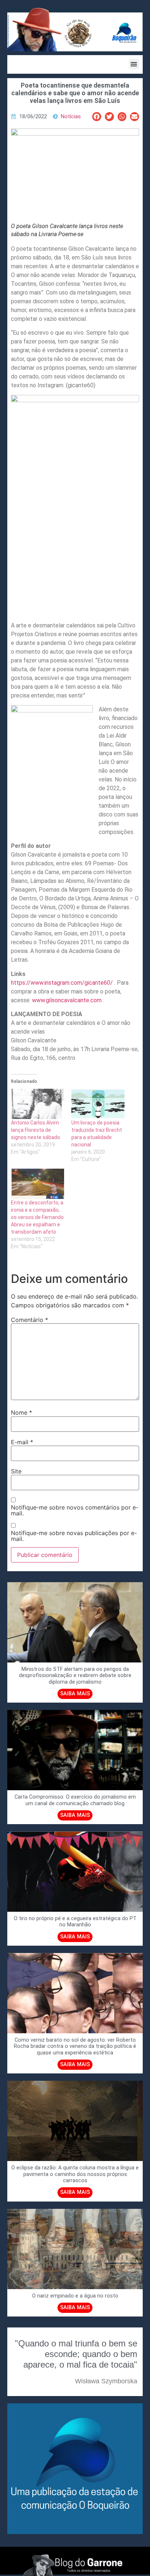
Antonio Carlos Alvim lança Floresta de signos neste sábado (35, 1130)
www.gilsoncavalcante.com (67, 1000)
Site (16, 1471)
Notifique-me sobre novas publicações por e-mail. (74, 1536)
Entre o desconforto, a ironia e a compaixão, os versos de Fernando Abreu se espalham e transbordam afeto (37, 1217)
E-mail (22, 1442)
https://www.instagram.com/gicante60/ (62, 983)
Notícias (71, 117)
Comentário (29, 1320)
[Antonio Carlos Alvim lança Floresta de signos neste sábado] (37, 1104)
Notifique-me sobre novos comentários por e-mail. (75, 1510)
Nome (21, 1412)
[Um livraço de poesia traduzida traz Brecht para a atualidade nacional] (98, 1104)
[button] (134, 64)
